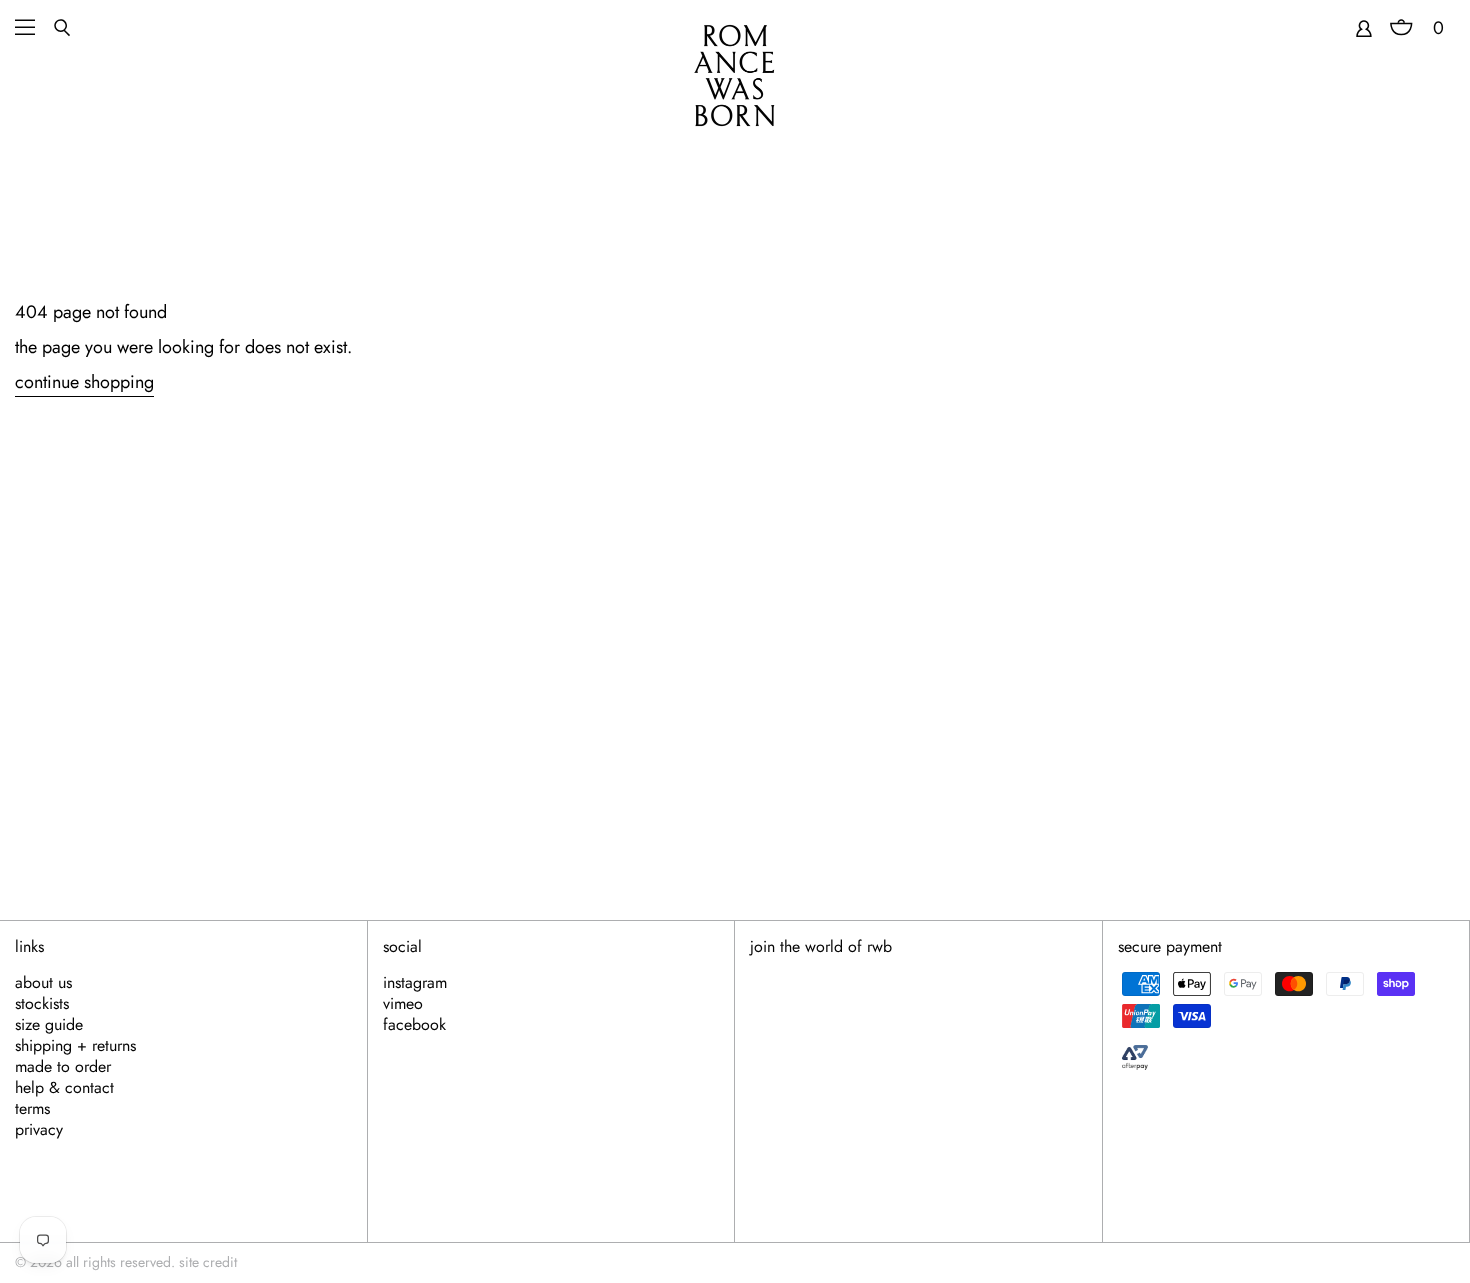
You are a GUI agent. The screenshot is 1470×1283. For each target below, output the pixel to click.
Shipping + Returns (75, 1046)
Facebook (414, 1025)
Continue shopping (84, 382)
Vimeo (403, 1004)
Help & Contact (64, 1088)
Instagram (415, 983)
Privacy (39, 1130)
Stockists (42, 1004)
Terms (32, 1109)
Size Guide (49, 1025)
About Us (43, 983)
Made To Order (63, 1067)
